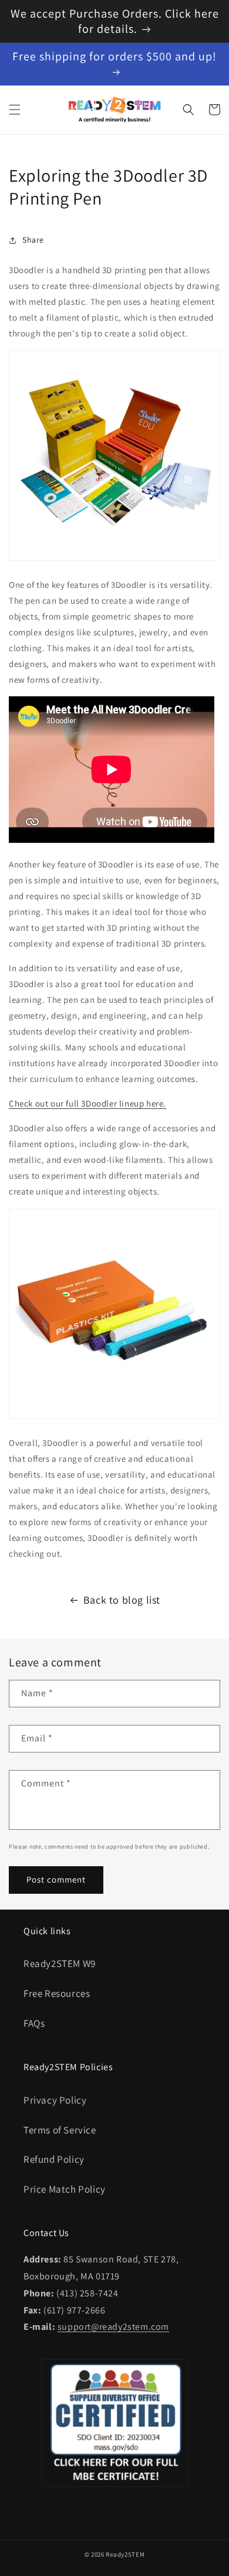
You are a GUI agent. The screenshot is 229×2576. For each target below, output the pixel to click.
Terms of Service (60, 2130)
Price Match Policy (65, 2189)
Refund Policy (54, 2159)
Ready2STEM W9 (60, 1964)
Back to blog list (122, 1600)
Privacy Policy (55, 2100)
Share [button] (33, 240)
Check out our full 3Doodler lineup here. (87, 1103)
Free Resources (57, 1993)
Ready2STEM (125, 2554)
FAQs (34, 2023)
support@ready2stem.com (113, 2327)
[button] (15, 110)
